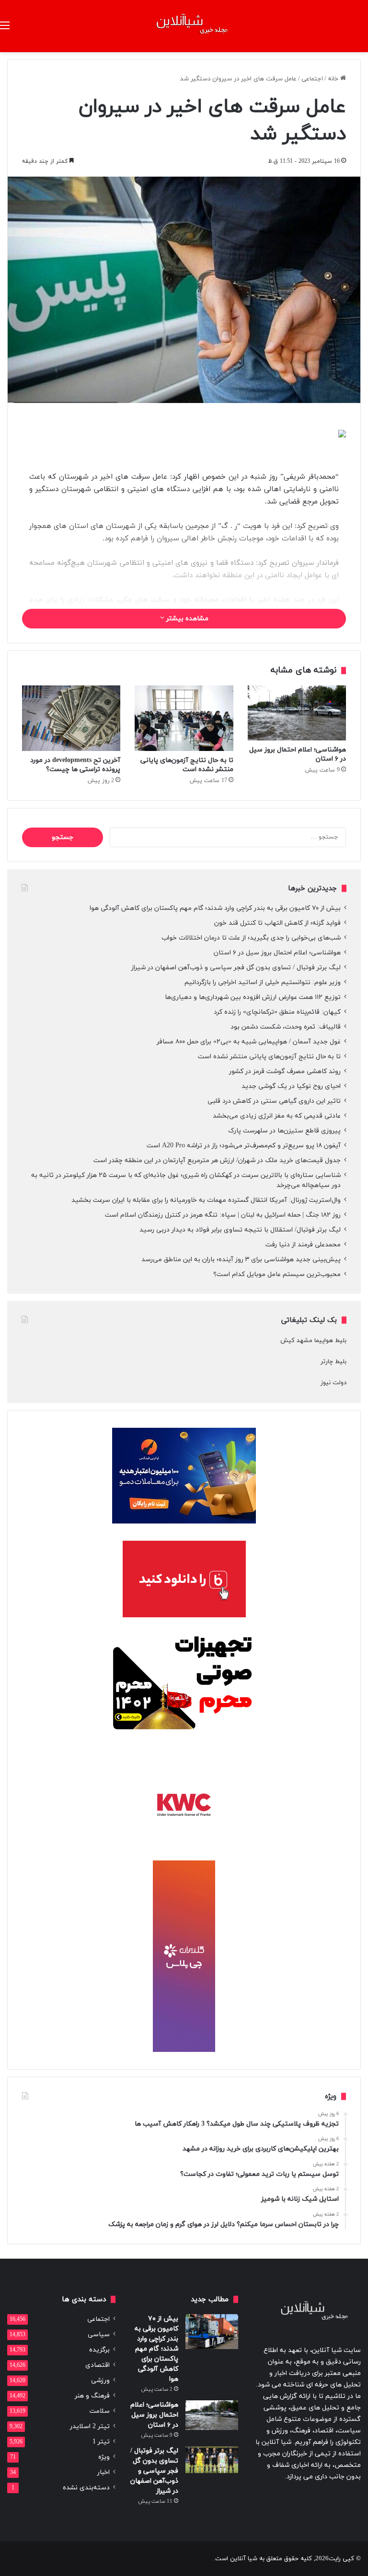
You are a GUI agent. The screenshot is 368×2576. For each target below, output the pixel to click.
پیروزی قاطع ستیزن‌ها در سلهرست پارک (284, 1131)
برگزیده (99, 2350)
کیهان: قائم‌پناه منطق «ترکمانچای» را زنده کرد (277, 1012)
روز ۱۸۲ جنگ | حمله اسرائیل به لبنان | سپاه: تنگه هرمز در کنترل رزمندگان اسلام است (223, 1215)
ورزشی (100, 2380)
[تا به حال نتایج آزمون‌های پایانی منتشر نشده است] (184, 718)
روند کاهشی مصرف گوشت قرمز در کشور (285, 1071)
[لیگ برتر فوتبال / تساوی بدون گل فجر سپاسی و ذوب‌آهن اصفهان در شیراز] (212, 2460)
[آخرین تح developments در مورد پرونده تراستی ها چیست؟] (71, 718)
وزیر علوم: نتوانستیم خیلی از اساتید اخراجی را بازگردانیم (263, 982)
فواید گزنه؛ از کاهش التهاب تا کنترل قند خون (277, 923)
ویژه (104, 2457)
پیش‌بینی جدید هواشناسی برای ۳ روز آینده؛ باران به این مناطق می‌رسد (241, 1260)
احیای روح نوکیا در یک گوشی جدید (291, 1086)
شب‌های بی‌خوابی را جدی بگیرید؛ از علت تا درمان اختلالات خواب (251, 938)
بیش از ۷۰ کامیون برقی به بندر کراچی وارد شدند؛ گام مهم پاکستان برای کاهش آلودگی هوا (215, 908)
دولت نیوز (333, 1383)
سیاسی (99, 2335)
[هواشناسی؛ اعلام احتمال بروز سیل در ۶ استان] (297, 713)
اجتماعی (312, 79)
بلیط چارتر (333, 1362)
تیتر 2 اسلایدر (90, 2426)
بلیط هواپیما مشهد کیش (313, 1341)
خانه (334, 79)
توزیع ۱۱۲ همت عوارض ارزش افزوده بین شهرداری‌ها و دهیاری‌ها (253, 997)
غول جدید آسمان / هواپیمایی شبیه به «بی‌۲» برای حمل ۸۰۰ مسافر (249, 1042)
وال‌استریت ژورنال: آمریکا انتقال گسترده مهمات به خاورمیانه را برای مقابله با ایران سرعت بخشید (206, 1200)
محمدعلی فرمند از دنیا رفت (303, 1245)
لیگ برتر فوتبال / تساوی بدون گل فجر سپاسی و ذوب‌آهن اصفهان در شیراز (236, 968)
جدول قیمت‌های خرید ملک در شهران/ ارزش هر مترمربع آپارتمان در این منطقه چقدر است (217, 1160)
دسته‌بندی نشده (86, 2488)
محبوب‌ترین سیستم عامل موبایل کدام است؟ (277, 1274)
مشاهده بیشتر (186, 619)
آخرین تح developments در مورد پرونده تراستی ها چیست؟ (75, 765)
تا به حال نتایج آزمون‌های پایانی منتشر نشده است (187, 765)
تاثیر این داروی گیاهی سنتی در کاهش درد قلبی (274, 1101)
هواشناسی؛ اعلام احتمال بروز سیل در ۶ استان (277, 953)
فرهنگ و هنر (92, 2396)
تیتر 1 (101, 2442)
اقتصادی (98, 2365)
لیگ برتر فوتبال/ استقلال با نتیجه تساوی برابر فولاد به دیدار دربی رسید (240, 1230)
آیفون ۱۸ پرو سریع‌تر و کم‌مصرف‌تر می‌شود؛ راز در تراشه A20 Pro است (244, 1146)
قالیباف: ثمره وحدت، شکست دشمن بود (286, 1027)
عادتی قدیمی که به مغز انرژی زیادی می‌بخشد (277, 1116)
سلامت (100, 2411)
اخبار (103, 2472)
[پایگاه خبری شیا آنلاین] (184, 26)
